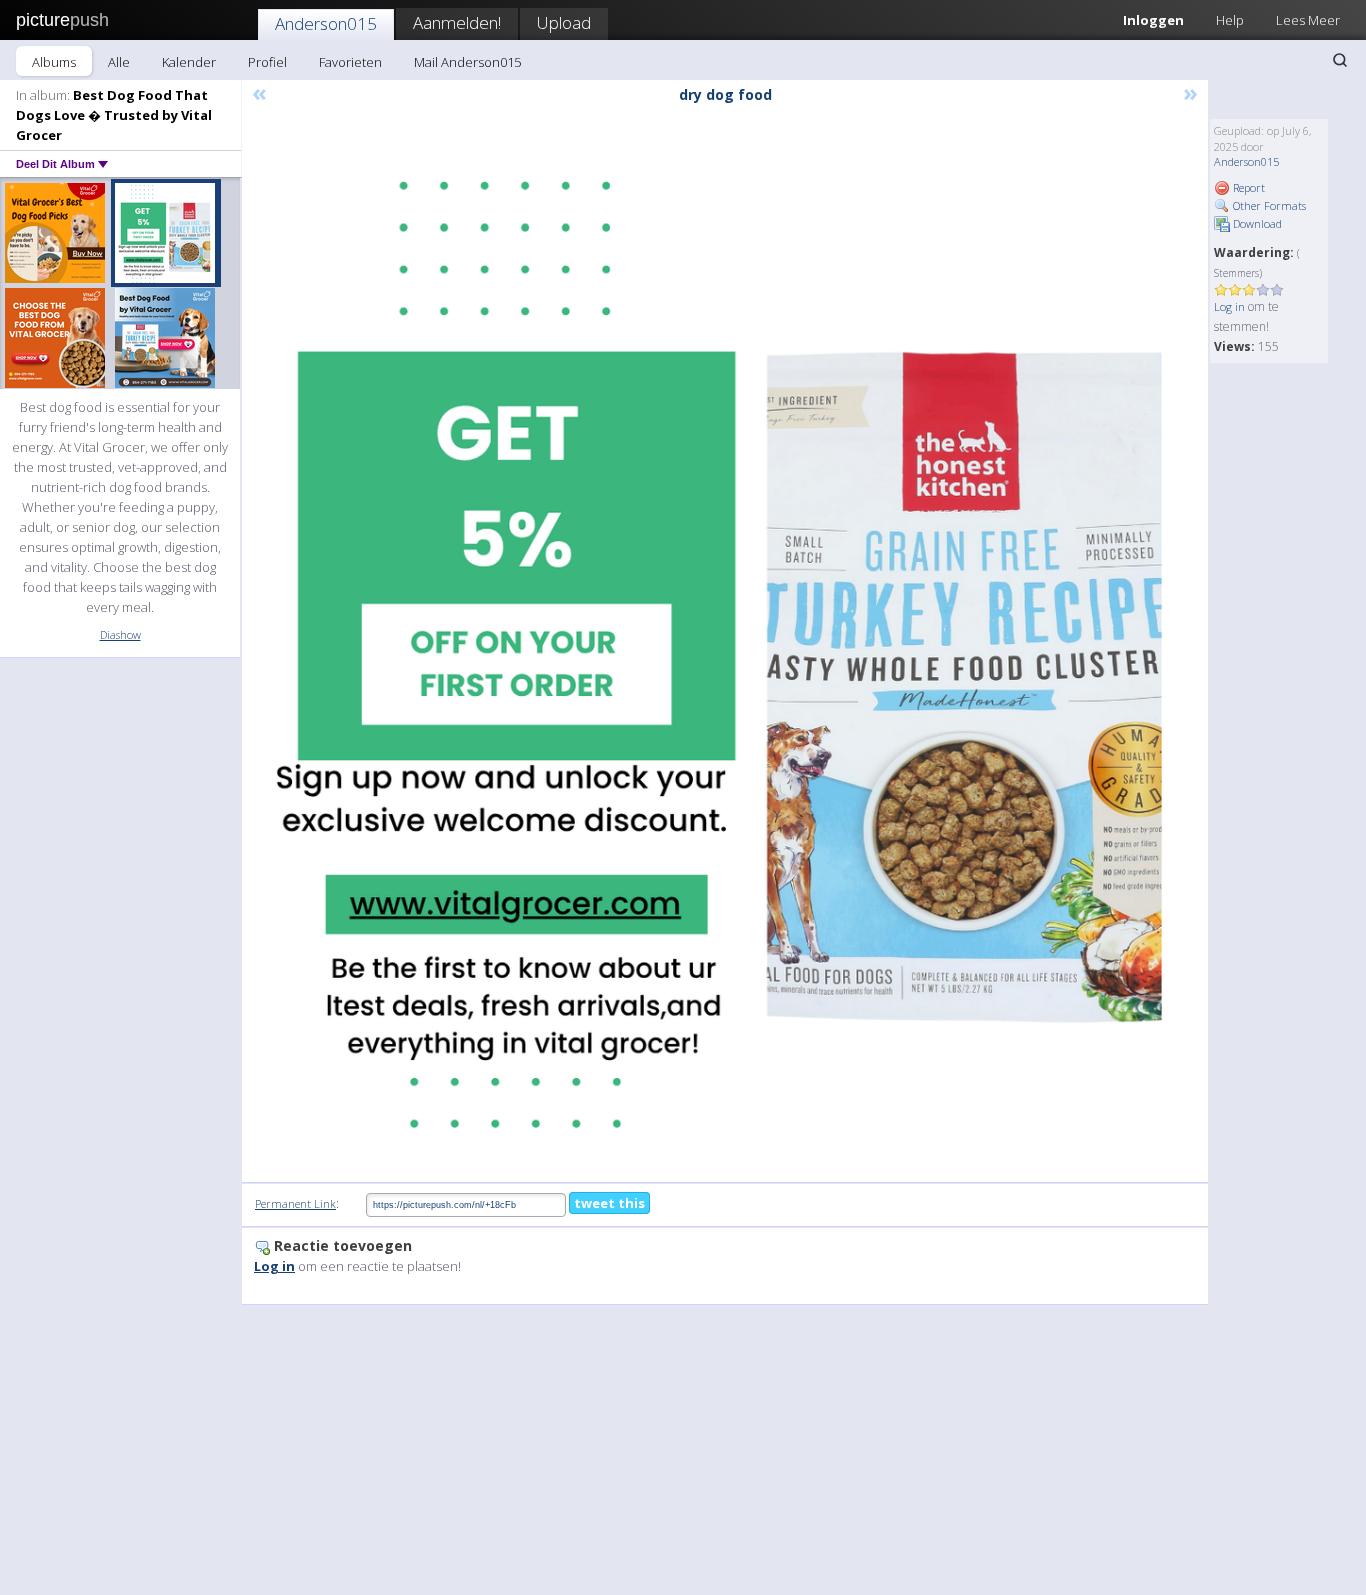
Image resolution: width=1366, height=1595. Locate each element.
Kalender (189, 62)
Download (1256, 223)
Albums (54, 62)
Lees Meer (1308, 20)
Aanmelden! (457, 22)
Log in (1229, 306)
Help (1230, 20)
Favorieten (350, 62)
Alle (119, 62)
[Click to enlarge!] (725, 645)
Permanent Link (295, 1203)
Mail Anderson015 (467, 62)
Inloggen (1153, 20)
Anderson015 (326, 23)
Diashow (120, 634)
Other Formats (1268, 205)
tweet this (609, 1203)
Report (1247, 187)
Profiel (267, 62)
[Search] (1340, 60)
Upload (564, 22)
